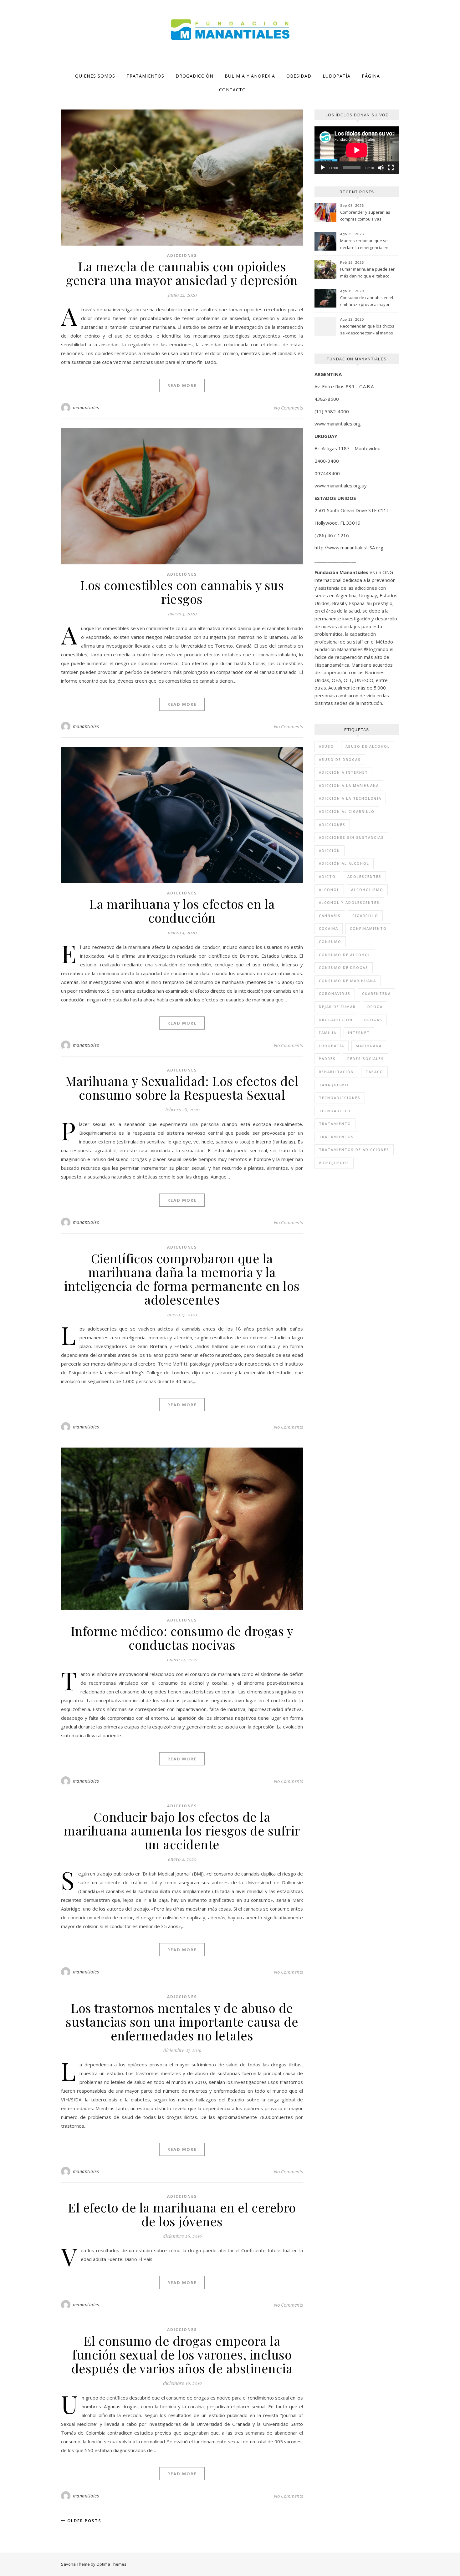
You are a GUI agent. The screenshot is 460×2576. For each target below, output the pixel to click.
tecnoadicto (335, 1111)
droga (375, 1007)
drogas (373, 1020)
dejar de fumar (337, 1007)
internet (359, 1033)
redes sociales (366, 1059)
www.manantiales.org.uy (341, 486)
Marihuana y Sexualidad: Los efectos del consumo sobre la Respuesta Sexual (182, 1088)
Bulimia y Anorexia (250, 76)
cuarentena (376, 993)
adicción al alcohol (344, 863)
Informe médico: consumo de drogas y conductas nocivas (182, 1638)
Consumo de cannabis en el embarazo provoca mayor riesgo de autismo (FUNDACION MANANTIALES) (367, 302)
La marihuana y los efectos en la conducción (182, 911)
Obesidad (299, 76)
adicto (327, 876)
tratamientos (336, 1137)
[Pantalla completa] (391, 168)
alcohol (329, 890)
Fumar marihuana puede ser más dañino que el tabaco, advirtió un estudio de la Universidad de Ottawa (367, 273)
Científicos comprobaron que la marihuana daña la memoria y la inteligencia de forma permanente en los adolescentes (182, 1279)
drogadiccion (336, 1020)
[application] (357, 150)
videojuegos (334, 1163)
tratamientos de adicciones (354, 1150)
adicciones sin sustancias (351, 837)
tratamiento (335, 1124)
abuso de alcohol (368, 746)
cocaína (329, 928)
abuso (326, 746)
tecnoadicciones (340, 1098)
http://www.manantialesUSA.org (349, 547)
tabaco (374, 1072)
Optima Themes (111, 2564)
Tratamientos (145, 76)
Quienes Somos (95, 76)
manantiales (86, 407)
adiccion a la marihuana (349, 785)
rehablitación (336, 1072)
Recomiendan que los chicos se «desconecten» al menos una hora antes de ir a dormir (368, 330)
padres (327, 1059)
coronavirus (335, 993)
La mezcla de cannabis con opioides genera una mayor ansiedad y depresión (182, 273)
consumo (330, 942)
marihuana (369, 1046)
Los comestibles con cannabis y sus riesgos (182, 592)
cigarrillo (365, 916)
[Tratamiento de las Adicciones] (230, 30)
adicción (330, 850)
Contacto (233, 90)
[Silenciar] (381, 168)
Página (371, 76)
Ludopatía (337, 76)
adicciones (332, 825)
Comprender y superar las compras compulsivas (365, 216)
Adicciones (182, 255)
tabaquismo (334, 1085)
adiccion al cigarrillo (347, 811)
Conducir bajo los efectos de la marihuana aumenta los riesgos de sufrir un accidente (182, 1830)
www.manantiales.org (338, 424)
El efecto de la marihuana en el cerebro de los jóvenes (182, 2214)
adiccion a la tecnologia (350, 798)
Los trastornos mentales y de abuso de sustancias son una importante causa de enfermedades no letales (182, 2021)
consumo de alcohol (345, 955)
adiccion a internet (343, 772)
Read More (182, 385)
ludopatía (332, 1046)
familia (328, 1033)
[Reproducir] (323, 168)
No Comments (288, 408)
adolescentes (364, 876)
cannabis (330, 916)
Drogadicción (194, 76)
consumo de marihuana (348, 981)
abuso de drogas (340, 759)
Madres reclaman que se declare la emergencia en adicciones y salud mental (365, 245)
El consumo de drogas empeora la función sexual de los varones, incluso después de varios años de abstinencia (182, 2354)
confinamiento (368, 928)
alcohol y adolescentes (349, 902)
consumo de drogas (344, 967)
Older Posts (84, 2521)
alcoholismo (367, 890)
